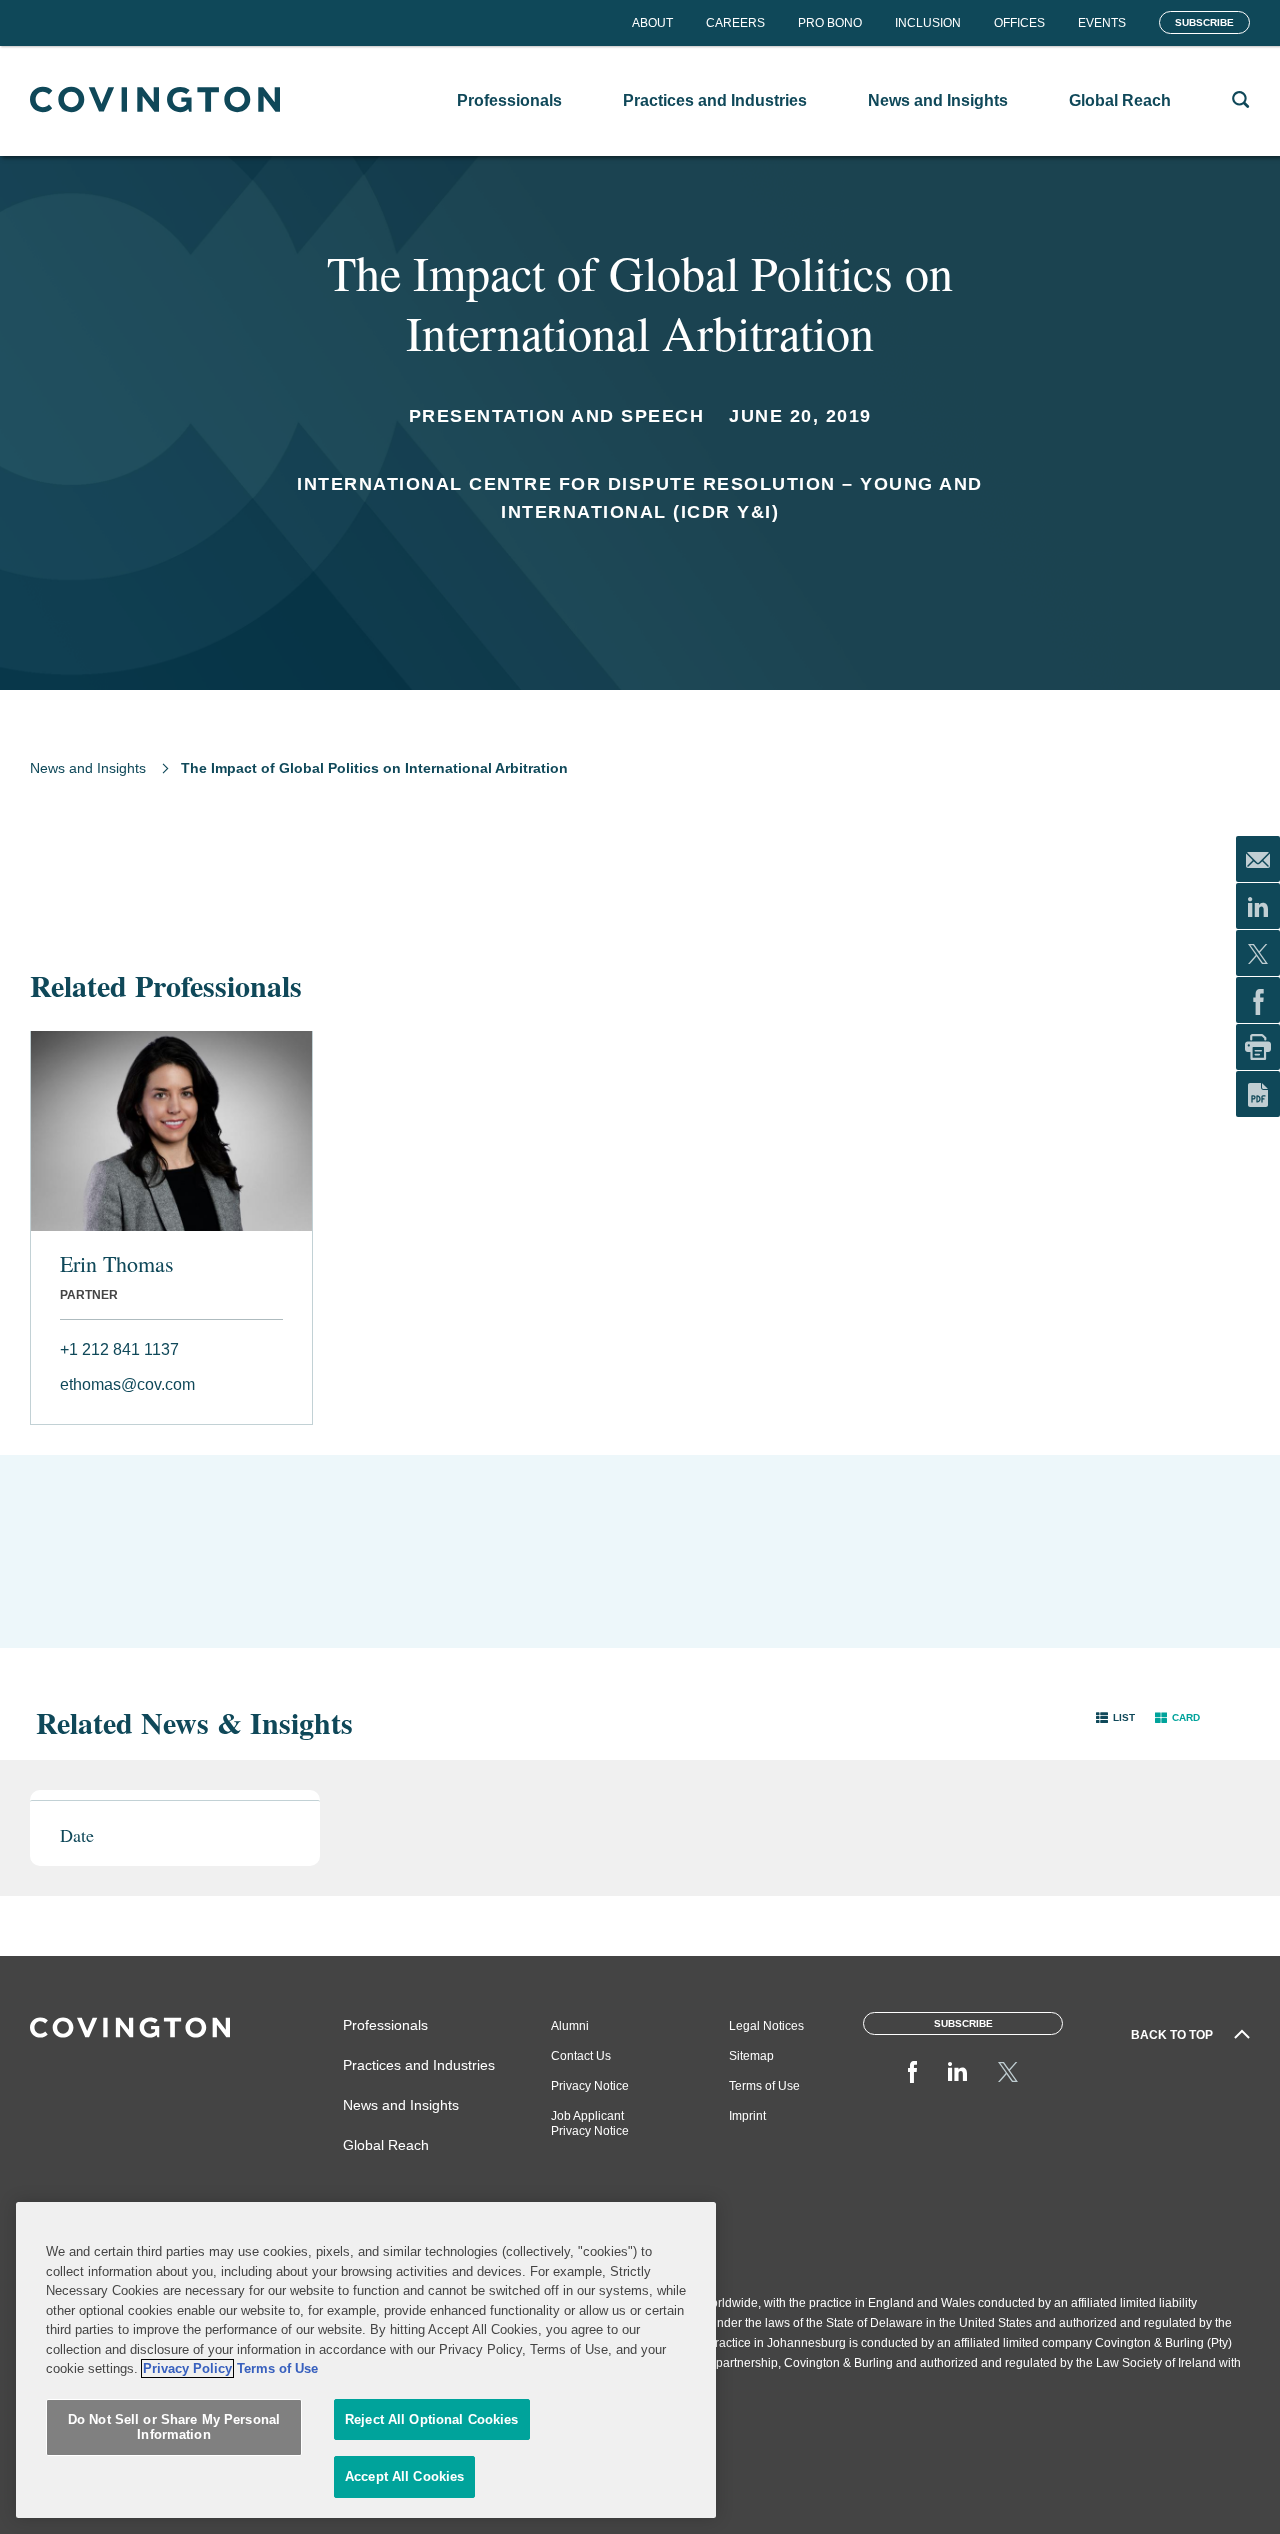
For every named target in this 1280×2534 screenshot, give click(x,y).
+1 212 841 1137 (119, 1349)
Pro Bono (830, 23)
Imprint (747, 2116)
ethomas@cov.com (127, 1384)
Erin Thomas (117, 1264)
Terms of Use (764, 2086)
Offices (1019, 23)
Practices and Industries (419, 2065)
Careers (735, 23)
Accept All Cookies (404, 2476)
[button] (1115, 1717)
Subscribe (1204, 22)
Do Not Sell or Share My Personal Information (174, 2427)
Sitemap (751, 2056)
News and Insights (88, 768)
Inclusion (928, 23)
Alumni (570, 2026)
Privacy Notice (590, 2086)
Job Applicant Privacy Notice (590, 2123)
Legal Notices (766, 2026)
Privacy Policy (187, 2368)
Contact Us (581, 2056)
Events (1102, 23)
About (652, 23)
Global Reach (386, 2145)
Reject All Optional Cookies (432, 2419)
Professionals (385, 2025)
